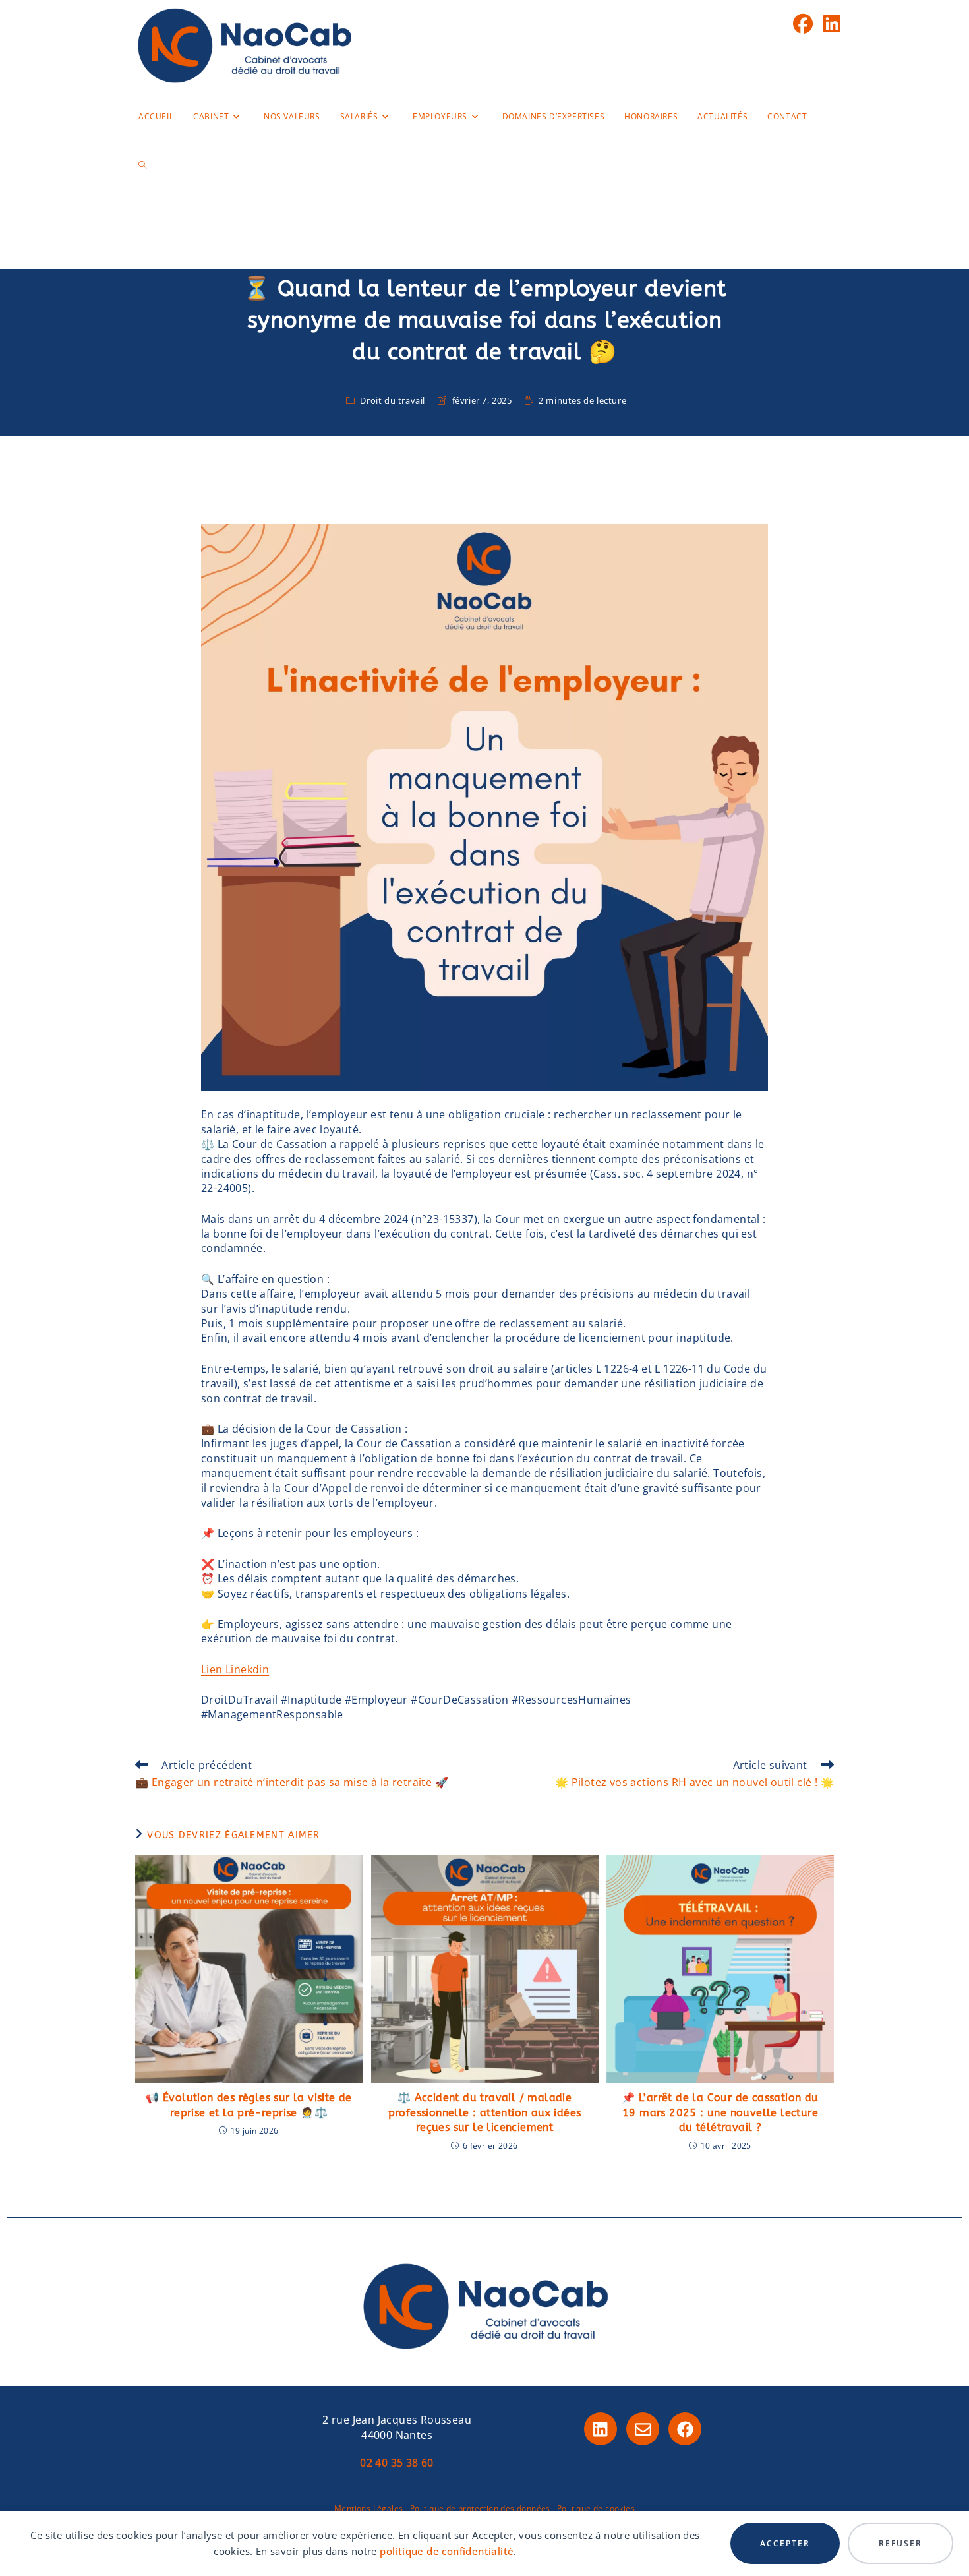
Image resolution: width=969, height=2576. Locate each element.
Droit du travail (393, 400)
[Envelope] (643, 2429)
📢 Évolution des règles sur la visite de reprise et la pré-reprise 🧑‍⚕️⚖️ (249, 2105)
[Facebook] (685, 2429)
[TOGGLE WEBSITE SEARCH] (142, 165)
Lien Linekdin (235, 1669)
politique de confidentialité (447, 2551)
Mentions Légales (368, 2508)
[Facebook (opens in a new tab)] (803, 24)
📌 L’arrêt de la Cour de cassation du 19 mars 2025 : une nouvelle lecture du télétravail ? (720, 2112)
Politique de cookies (596, 2508)
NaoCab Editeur (484, 240)
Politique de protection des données (480, 2508)
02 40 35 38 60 (397, 2463)
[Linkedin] (601, 2429)
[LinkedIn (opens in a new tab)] (832, 24)
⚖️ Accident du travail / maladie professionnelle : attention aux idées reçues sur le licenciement (485, 2112)
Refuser (900, 2543)
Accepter (785, 2543)
